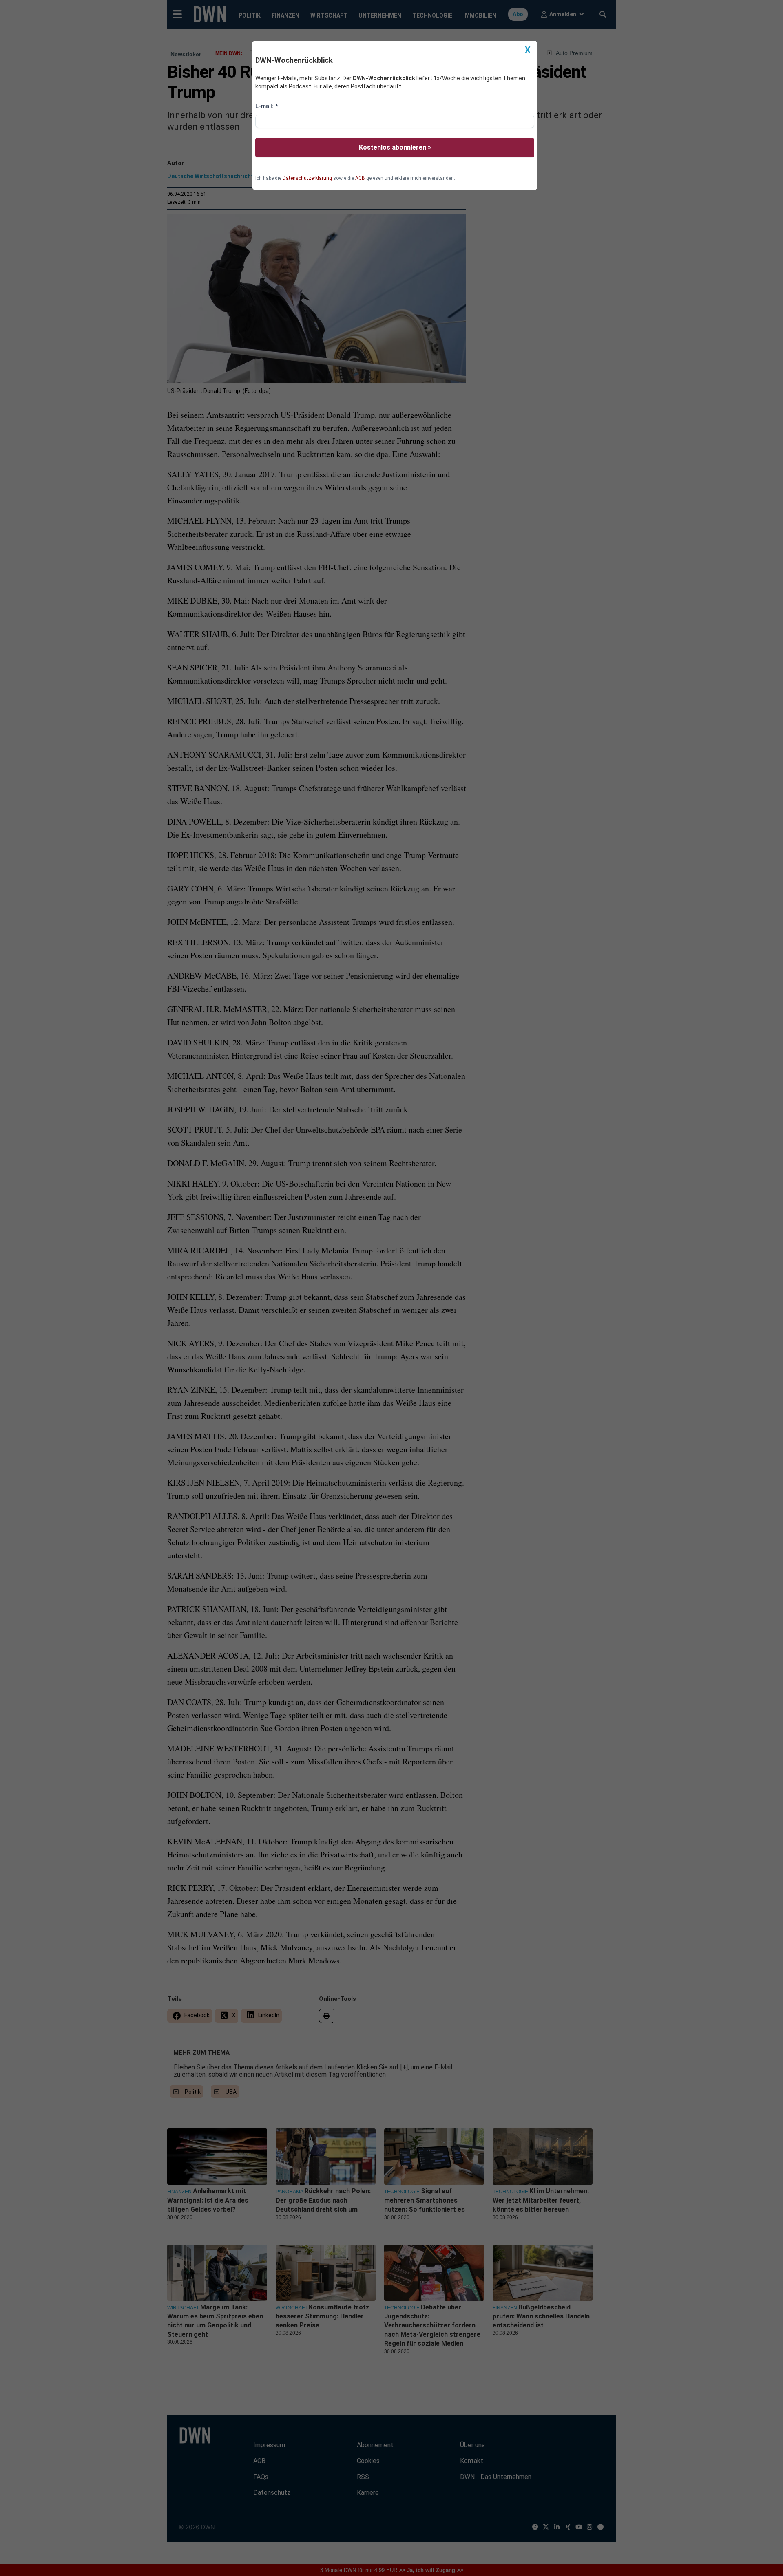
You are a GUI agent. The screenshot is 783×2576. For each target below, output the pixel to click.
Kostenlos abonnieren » (395, 147)
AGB (360, 178)
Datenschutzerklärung (307, 178)
